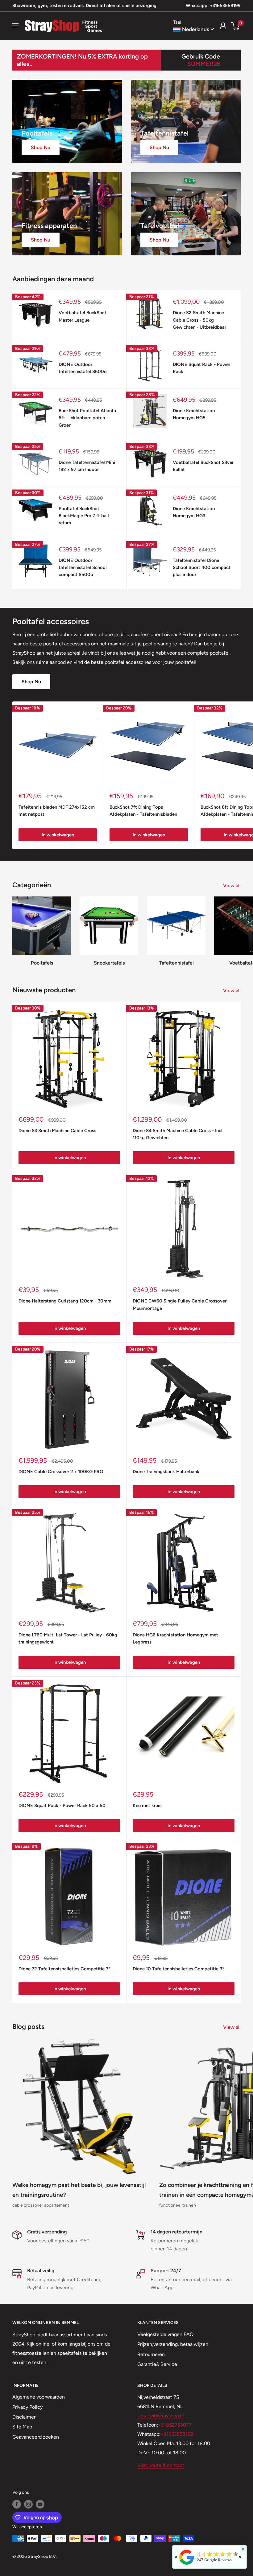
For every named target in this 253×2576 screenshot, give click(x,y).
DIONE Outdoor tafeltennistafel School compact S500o (83, 568)
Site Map (22, 2427)
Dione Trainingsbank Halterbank (166, 1472)
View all (232, 886)
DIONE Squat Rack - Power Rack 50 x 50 (62, 1806)
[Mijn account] (223, 26)
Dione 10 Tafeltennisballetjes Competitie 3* (178, 1969)
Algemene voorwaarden (39, 2397)
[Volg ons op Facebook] (17, 2504)
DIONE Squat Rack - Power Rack (201, 368)
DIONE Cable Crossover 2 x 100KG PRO (61, 1472)
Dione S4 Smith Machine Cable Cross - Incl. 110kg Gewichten (178, 1134)
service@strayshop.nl (161, 2416)
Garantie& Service (157, 2364)
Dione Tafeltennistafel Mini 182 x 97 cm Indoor (87, 466)
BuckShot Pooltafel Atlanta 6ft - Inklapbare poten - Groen (87, 418)
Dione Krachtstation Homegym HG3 (194, 512)
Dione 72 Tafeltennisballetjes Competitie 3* (64, 1969)
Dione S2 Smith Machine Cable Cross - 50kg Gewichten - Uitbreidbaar (199, 320)
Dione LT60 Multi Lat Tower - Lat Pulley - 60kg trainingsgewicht (68, 1638)
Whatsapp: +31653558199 (213, 6)
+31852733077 (175, 2425)
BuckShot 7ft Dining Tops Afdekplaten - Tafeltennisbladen (143, 811)
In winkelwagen (58, 835)
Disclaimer (24, 2417)
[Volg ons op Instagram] (28, 2504)
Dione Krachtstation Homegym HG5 (194, 414)
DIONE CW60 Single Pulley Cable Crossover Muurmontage (180, 1304)
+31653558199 (177, 2434)
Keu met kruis (147, 1806)
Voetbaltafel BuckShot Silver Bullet (203, 466)
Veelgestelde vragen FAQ (165, 2334)
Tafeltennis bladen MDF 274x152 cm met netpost (57, 811)
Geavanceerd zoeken (36, 2437)
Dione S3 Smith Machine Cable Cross (57, 1131)
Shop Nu (31, 682)
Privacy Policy (27, 2407)
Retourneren (151, 2354)
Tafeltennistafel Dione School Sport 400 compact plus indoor (202, 568)
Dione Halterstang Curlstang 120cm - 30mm (65, 1301)
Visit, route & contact (161, 2465)
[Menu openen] (15, 26)
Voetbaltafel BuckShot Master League (83, 316)
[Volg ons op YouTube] (40, 2504)
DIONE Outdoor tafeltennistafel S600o (83, 368)
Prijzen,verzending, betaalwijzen (173, 2344)
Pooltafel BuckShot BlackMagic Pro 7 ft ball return (84, 516)
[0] (236, 26)
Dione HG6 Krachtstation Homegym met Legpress (175, 1638)
